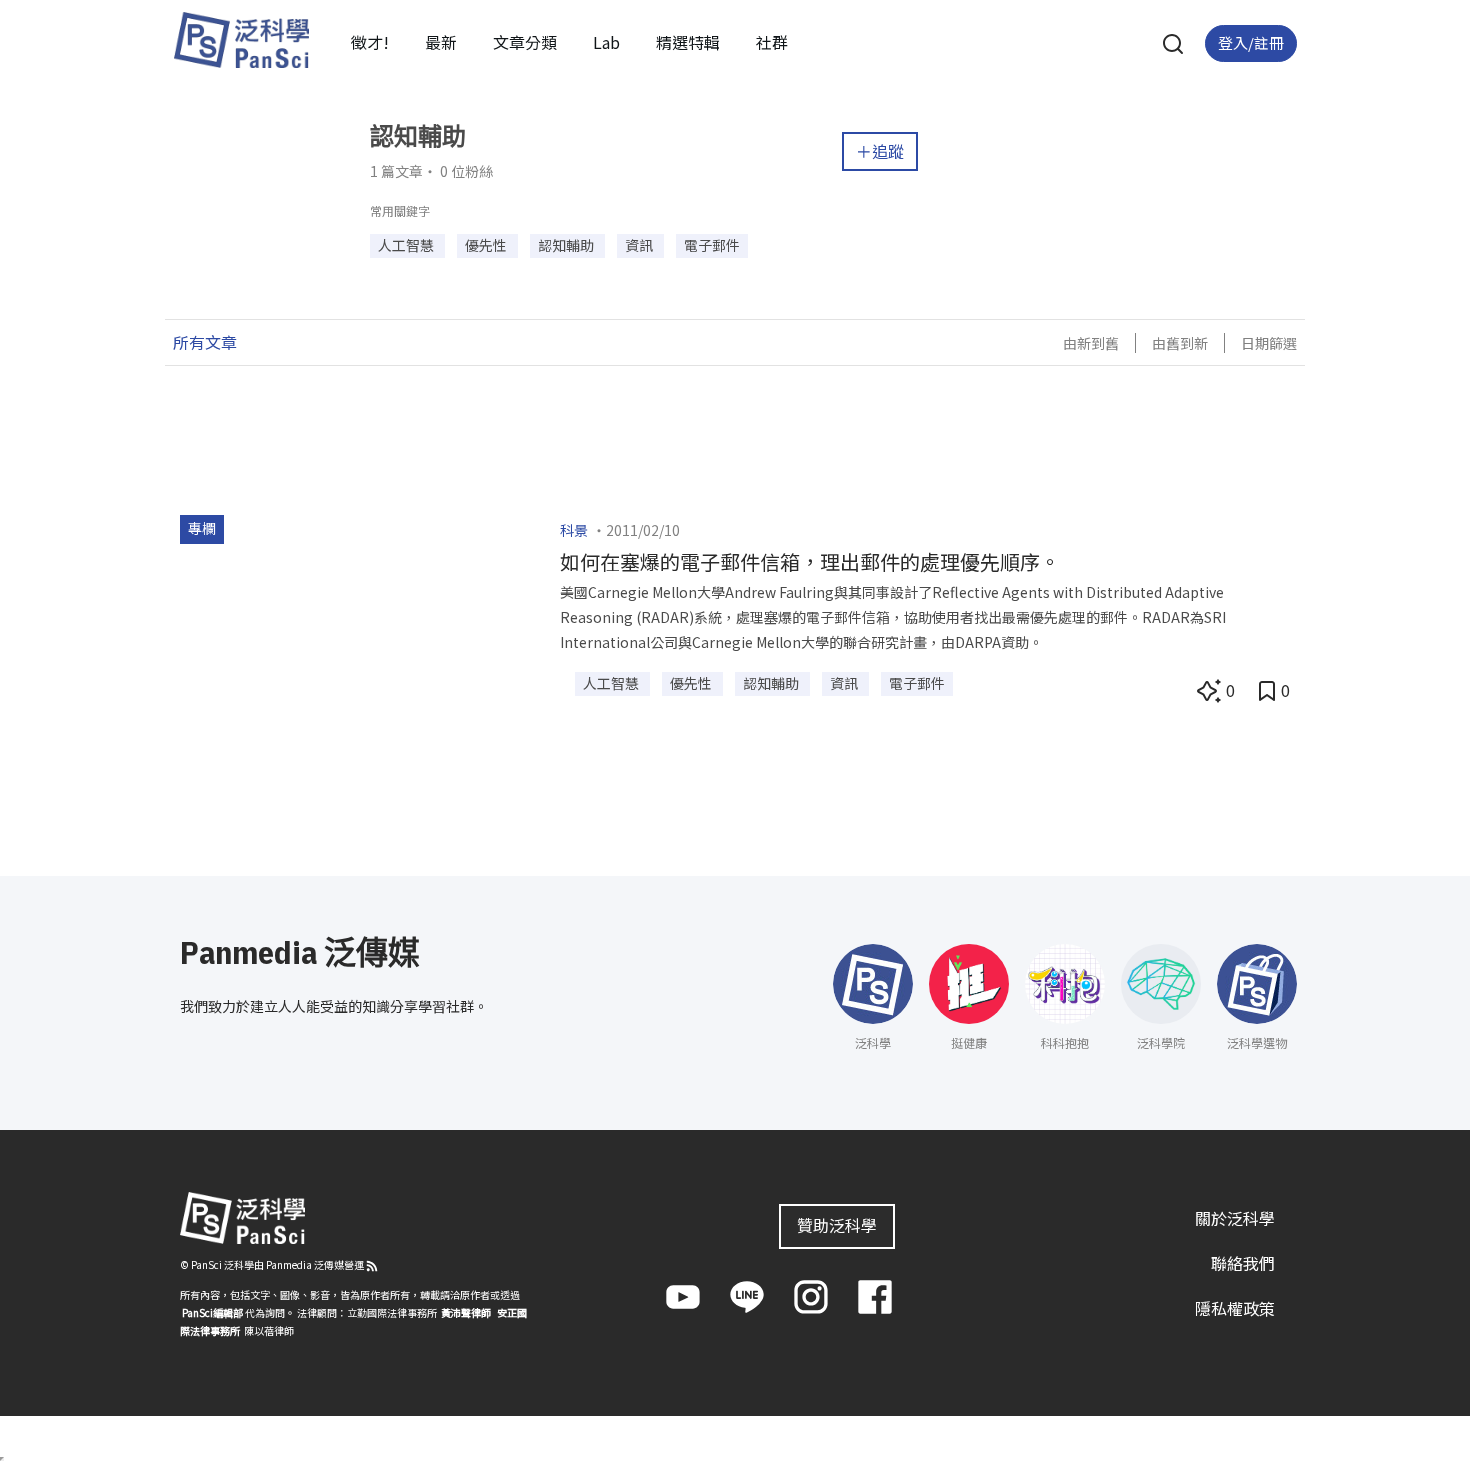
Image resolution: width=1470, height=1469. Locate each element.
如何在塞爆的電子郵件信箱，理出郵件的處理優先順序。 (810, 561)
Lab (606, 42)
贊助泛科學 (837, 1225)
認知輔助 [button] (567, 245)
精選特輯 (688, 42)
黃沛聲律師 (466, 1312)
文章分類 (525, 42)
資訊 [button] (640, 245)
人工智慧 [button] (407, 245)
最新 (441, 42)
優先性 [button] (487, 245)
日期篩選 (1269, 343)
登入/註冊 (1251, 42)
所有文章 (205, 342)
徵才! (370, 42)
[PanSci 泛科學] (241, 40)
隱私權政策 (1235, 1308)
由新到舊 (1091, 343)
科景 (574, 530)
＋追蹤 (880, 151)
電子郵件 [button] (712, 245)
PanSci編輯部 (212, 1312)
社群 (772, 42)
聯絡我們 (1243, 1263)
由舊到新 (1180, 343)
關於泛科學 (1235, 1218)
